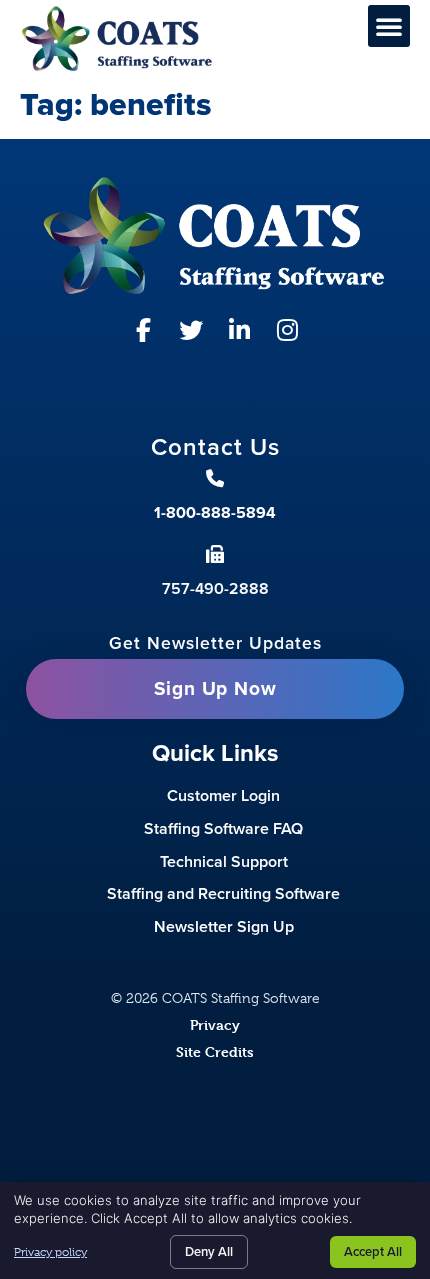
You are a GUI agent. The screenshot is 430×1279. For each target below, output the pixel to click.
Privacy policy (50, 1252)
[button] (389, 26)
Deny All (209, 1251)
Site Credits (215, 1051)
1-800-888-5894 (215, 512)
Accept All (373, 1251)
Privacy (215, 1024)
